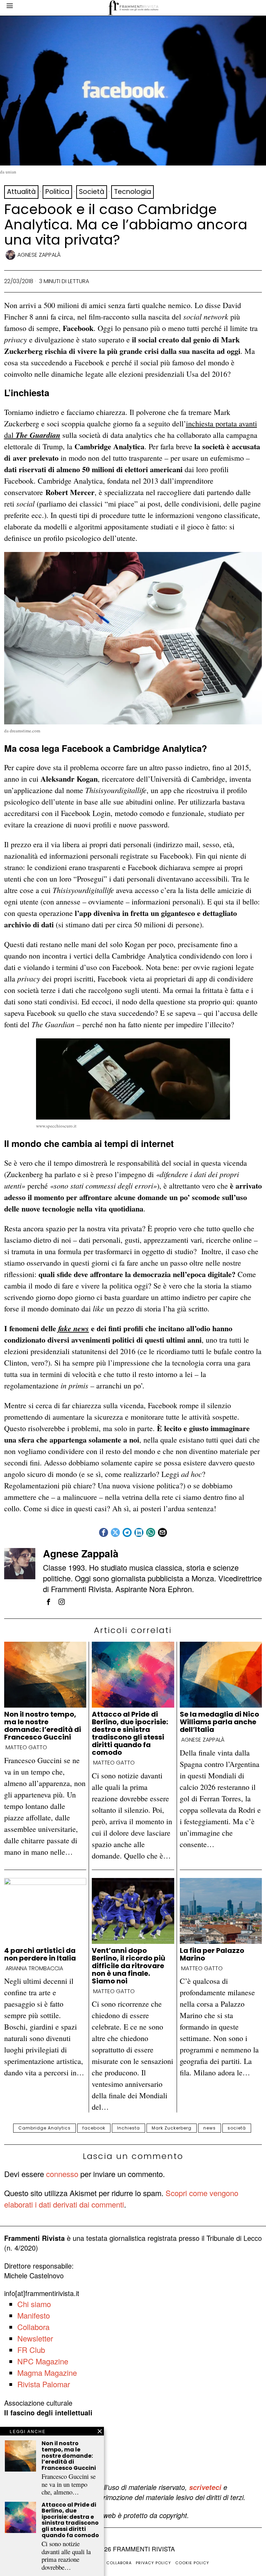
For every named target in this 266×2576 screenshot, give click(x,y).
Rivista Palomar (44, 2384)
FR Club (31, 2350)
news (210, 2128)
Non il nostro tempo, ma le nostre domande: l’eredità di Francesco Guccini (43, 1726)
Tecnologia (132, 192)
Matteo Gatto (26, 1748)
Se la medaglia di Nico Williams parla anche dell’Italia (219, 1722)
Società (92, 192)
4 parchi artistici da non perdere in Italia (40, 1954)
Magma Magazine (47, 2373)
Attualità (21, 192)
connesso (62, 2174)
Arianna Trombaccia (34, 1969)
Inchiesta (128, 2128)
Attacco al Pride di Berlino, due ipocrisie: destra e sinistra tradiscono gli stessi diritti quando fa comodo (130, 1733)
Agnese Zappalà (39, 255)
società (237, 2128)
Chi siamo (34, 2304)
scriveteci (205, 2487)
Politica (57, 192)
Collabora (33, 2327)
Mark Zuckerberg (172, 2128)
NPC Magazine (43, 2361)
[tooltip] (104, 1532)
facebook (94, 2128)
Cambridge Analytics (45, 2128)
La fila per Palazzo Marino (212, 1954)
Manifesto (34, 2315)
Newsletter (35, 2338)
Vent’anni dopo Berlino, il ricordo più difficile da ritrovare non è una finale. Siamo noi (128, 1966)
